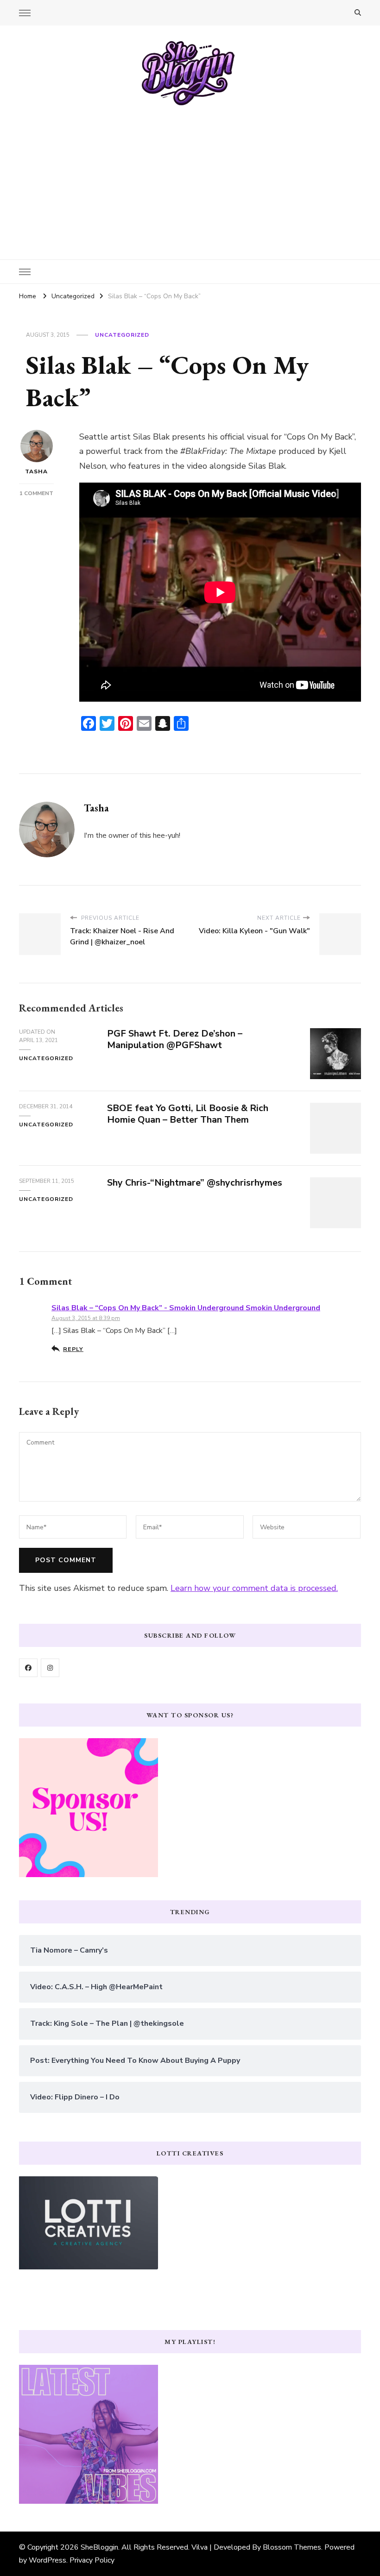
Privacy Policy (92, 2560)
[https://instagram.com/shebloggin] (50, 1668)
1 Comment (36, 493)
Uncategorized (122, 335)
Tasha (36, 471)
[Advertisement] (190, 176)
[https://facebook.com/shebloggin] (28, 1668)
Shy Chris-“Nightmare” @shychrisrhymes (195, 1183)
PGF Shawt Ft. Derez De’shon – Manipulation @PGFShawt (175, 1039)
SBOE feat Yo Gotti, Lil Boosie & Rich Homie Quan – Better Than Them (188, 1114)
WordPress (47, 2560)
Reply (73, 1349)
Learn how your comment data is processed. (254, 1588)
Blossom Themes (292, 2547)
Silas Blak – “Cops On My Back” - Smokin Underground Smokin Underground (186, 1308)
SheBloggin (99, 2547)
